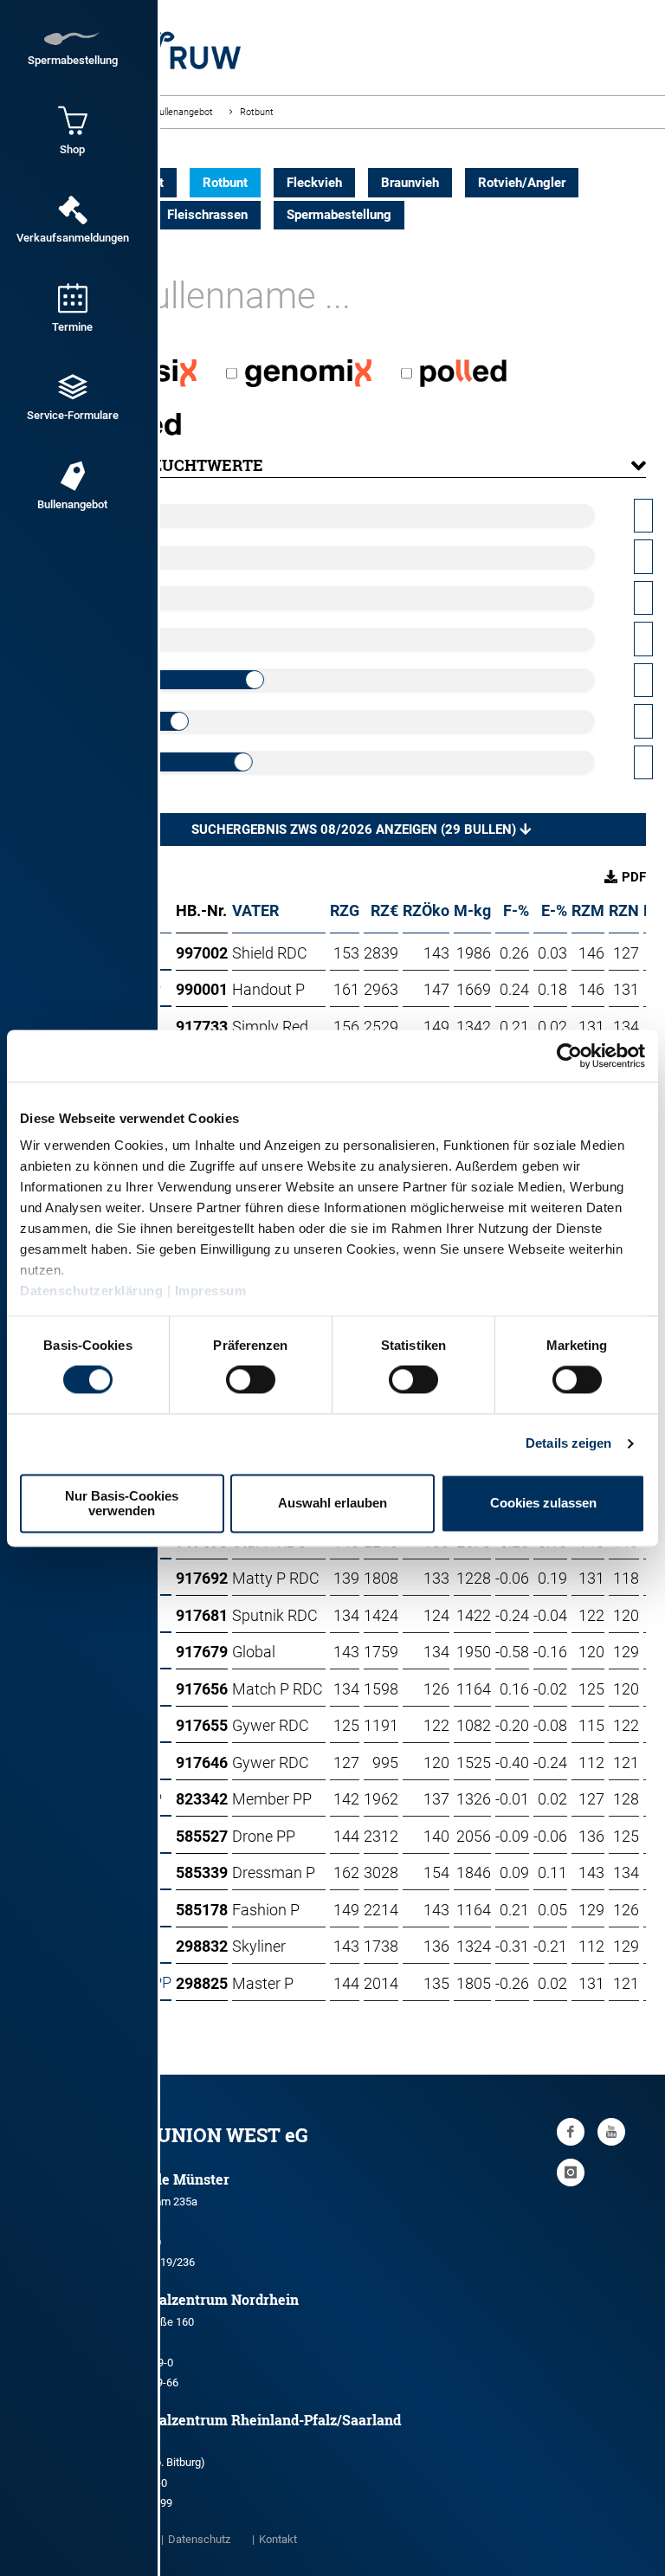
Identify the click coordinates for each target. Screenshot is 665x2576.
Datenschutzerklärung (91, 1291)
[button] (361, 465)
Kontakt (278, 2539)
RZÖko (426, 910)
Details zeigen (568, 1444)
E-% (554, 910)
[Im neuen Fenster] (571, 2132)
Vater (255, 910)
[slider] (255, 680)
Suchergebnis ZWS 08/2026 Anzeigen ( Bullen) (355, 830)
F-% (516, 910)
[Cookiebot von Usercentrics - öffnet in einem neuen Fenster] (569, 1056)
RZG (345, 910)
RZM (588, 910)
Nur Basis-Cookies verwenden (122, 1503)
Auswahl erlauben (332, 1504)
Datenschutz (199, 2539)
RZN (624, 910)
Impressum (211, 1291)
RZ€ (384, 910)
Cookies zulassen (543, 1504)
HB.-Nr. (201, 910)
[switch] (251, 1380)
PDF (634, 877)
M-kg (472, 910)
